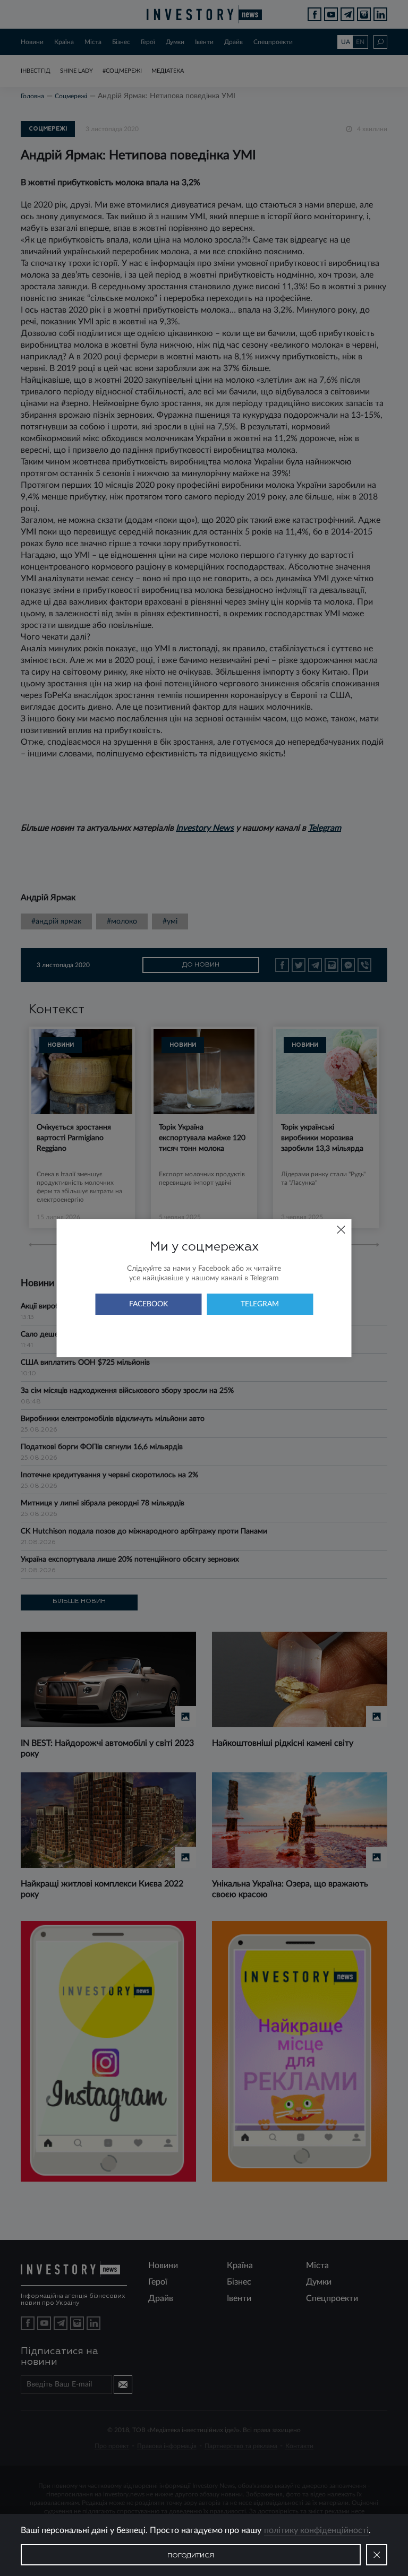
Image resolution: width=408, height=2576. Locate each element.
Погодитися (191, 2556)
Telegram (260, 1304)
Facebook (148, 1304)
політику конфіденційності (316, 2530)
